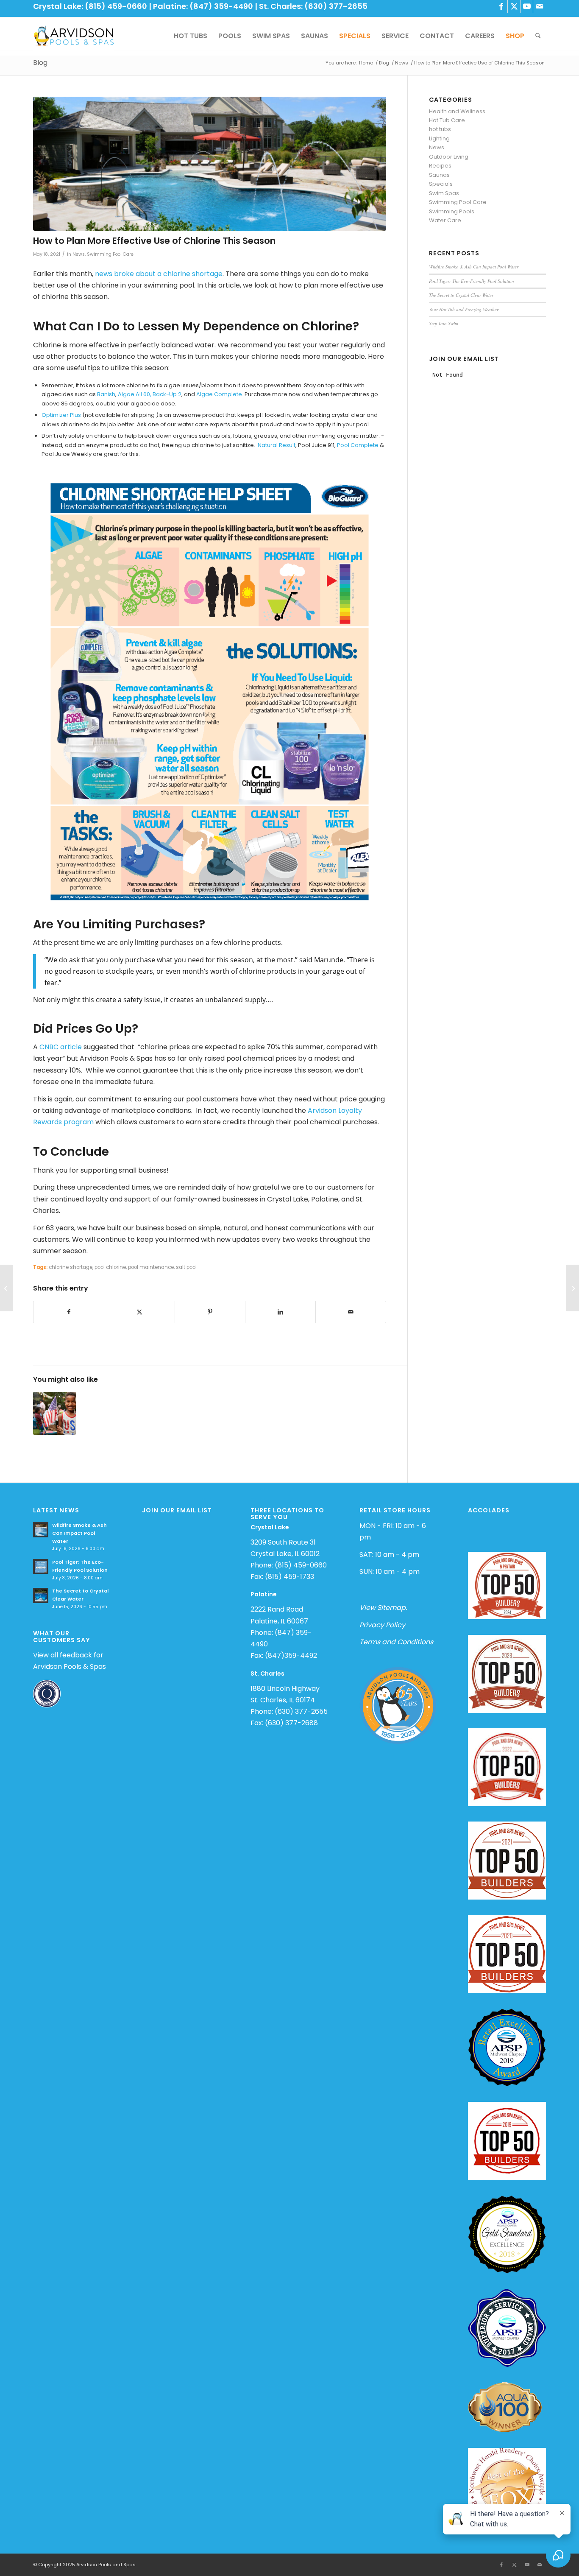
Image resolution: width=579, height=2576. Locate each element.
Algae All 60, (135, 394)
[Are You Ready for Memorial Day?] (572, 1288)
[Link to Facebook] (501, 6)
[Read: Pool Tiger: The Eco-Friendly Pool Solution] (41, 1567)
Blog (40, 63)
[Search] (538, 36)
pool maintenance (151, 1267)
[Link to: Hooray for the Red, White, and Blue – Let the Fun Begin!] (54, 1413)
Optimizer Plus (61, 415)
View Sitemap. (383, 1608)
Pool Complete (358, 445)
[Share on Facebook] (69, 1312)
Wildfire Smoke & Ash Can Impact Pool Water (474, 267)
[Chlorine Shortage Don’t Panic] (210, 164)
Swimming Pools (452, 211)
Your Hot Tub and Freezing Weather (464, 309)
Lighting (439, 138)
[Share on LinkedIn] (280, 1312)
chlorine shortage (71, 1267)
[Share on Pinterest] (210, 1312)
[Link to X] (514, 6)
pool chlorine (110, 1267)
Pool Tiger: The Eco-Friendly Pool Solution (472, 281)
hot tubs (440, 129)
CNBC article (61, 1047)
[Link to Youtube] (527, 6)
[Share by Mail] (351, 1312)
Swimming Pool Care (110, 254)
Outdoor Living (449, 157)
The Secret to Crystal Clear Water (461, 295)
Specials (441, 184)
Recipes (440, 166)
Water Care (445, 220)
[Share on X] (139, 1312)
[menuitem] (191, 36)
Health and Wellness (457, 111)
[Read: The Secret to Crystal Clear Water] (41, 1595)
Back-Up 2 (167, 394)
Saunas (439, 175)
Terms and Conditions (396, 1642)
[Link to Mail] (540, 6)
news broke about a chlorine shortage (159, 274)
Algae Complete (219, 394)
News (79, 254)
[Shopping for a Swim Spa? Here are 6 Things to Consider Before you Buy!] (7, 1288)
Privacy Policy (382, 1625)
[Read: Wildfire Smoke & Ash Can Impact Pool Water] (41, 1530)
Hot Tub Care (447, 120)
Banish (106, 394)
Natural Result (277, 445)
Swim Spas (444, 193)
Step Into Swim (444, 323)
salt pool (186, 1267)
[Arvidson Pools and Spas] (74, 36)
